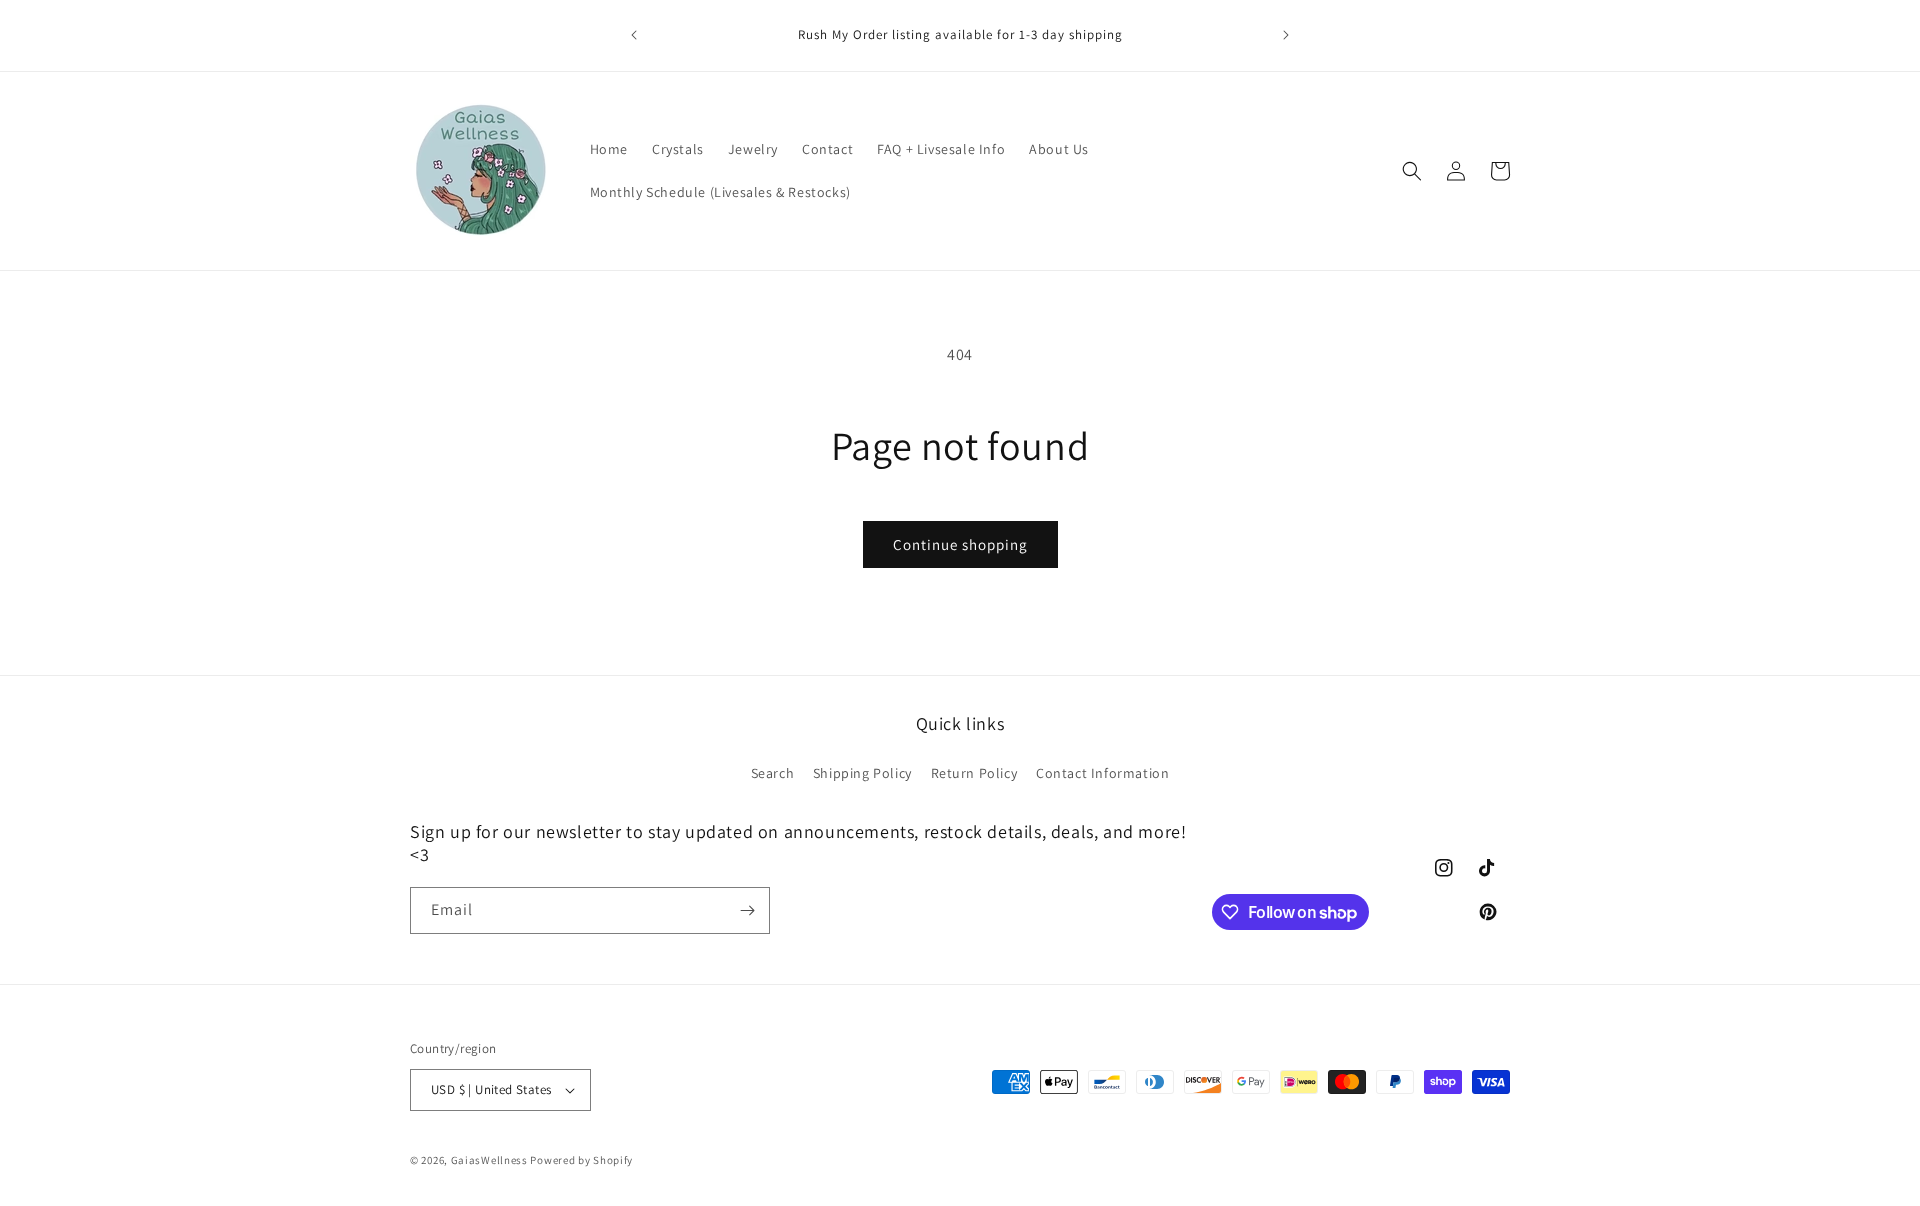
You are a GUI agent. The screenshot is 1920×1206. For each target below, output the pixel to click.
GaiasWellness (489, 1160)
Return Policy (974, 772)
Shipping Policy (862, 772)
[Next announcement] (1286, 35)
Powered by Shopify (581, 1160)
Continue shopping (960, 544)
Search (773, 772)
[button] (1412, 171)
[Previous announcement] (634, 35)
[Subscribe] (747, 910)
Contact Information (1102, 772)
